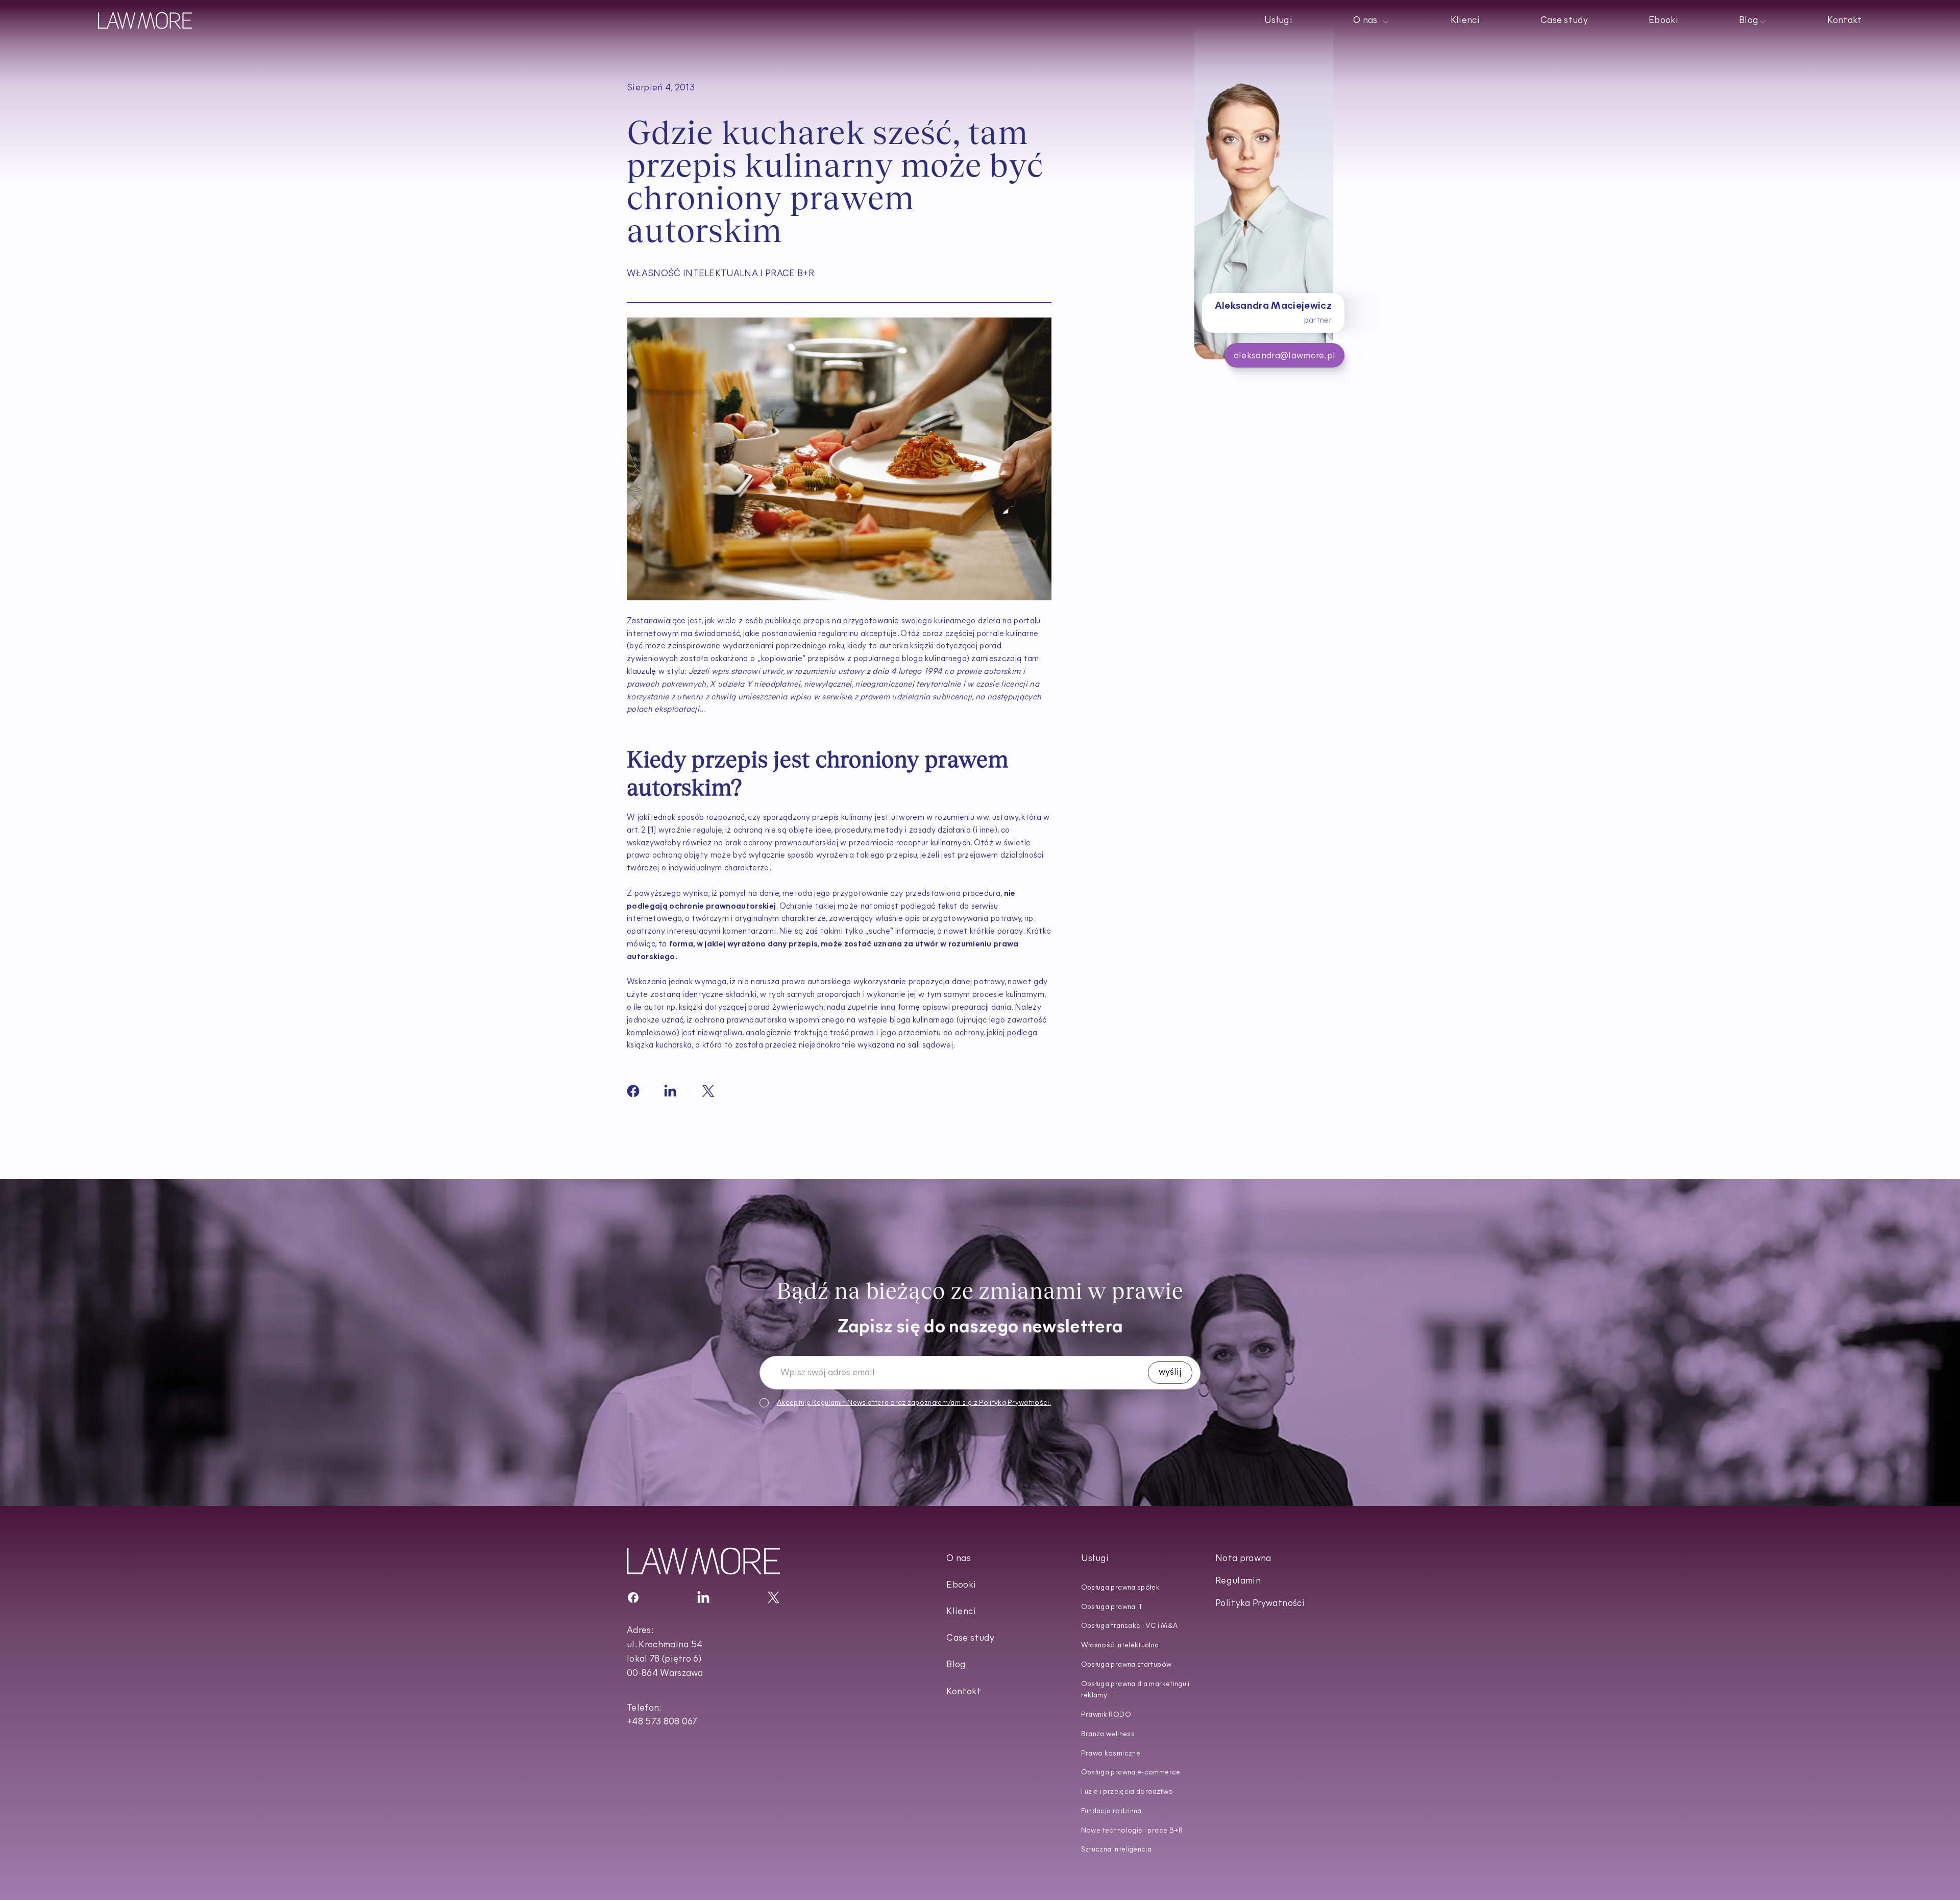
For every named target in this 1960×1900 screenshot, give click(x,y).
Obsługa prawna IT (1112, 1607)
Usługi (1278, 21)
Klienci (1465, 21)
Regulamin (829, 1403)
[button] (1371, 20)
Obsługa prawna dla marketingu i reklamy (1135, 1690)
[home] (145, 20)
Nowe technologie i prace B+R (1132, 1831)
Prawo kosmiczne (1111, 1754)
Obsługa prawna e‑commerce (1131, 1773)
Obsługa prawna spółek (1121, 1588)
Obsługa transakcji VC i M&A (1130, 1626)
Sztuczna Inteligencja (1117, 1850)
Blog (956, 1665)
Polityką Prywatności (1014, 1403)
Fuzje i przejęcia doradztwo (1127, 1792)
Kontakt (1845, 21)
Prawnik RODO (1106, 1715)
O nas (959, 1559)
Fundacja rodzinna (1111, 1811)
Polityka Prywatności (1260, 1604)
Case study (1564, 21)
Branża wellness (1108, 1734)
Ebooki (1663, 21)
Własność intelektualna (1120, 1646)
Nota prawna (1243, 1559)
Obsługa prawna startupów (1126, 1665)
